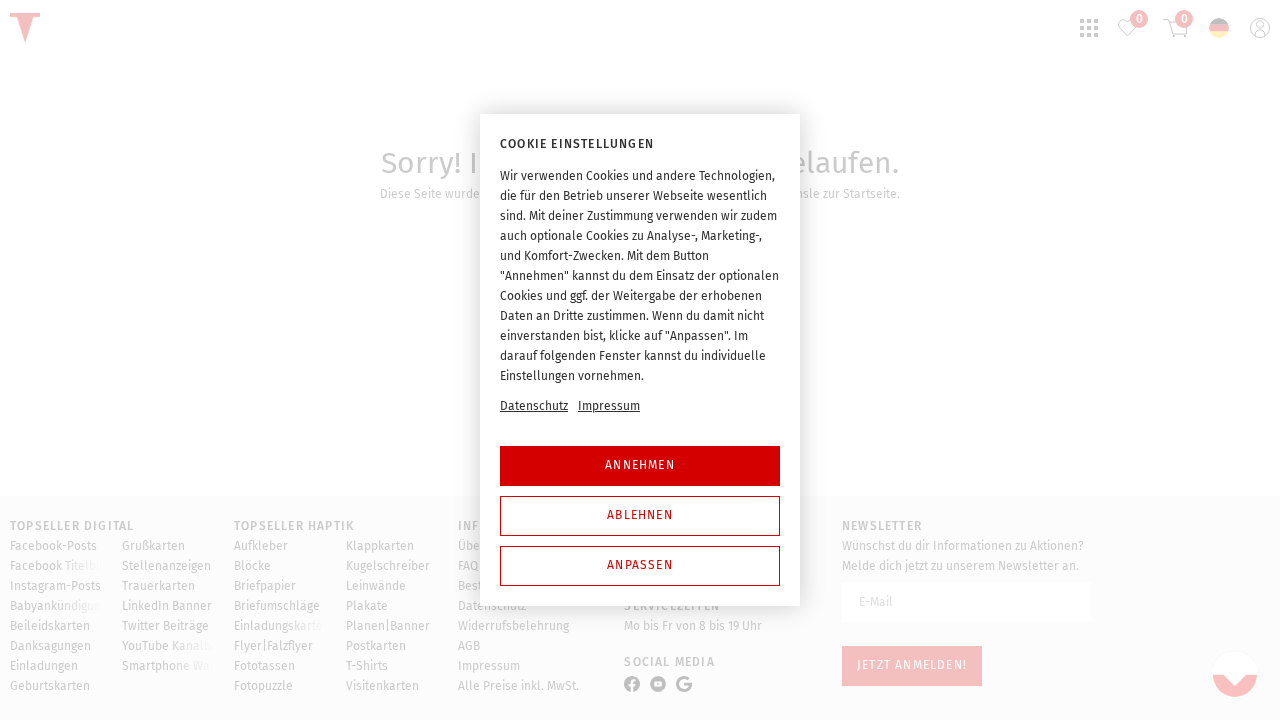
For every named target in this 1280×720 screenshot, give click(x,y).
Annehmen (640, 465)
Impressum (609, 406)
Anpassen (640, 565)
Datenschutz (534, 406)
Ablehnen (640, 515)
